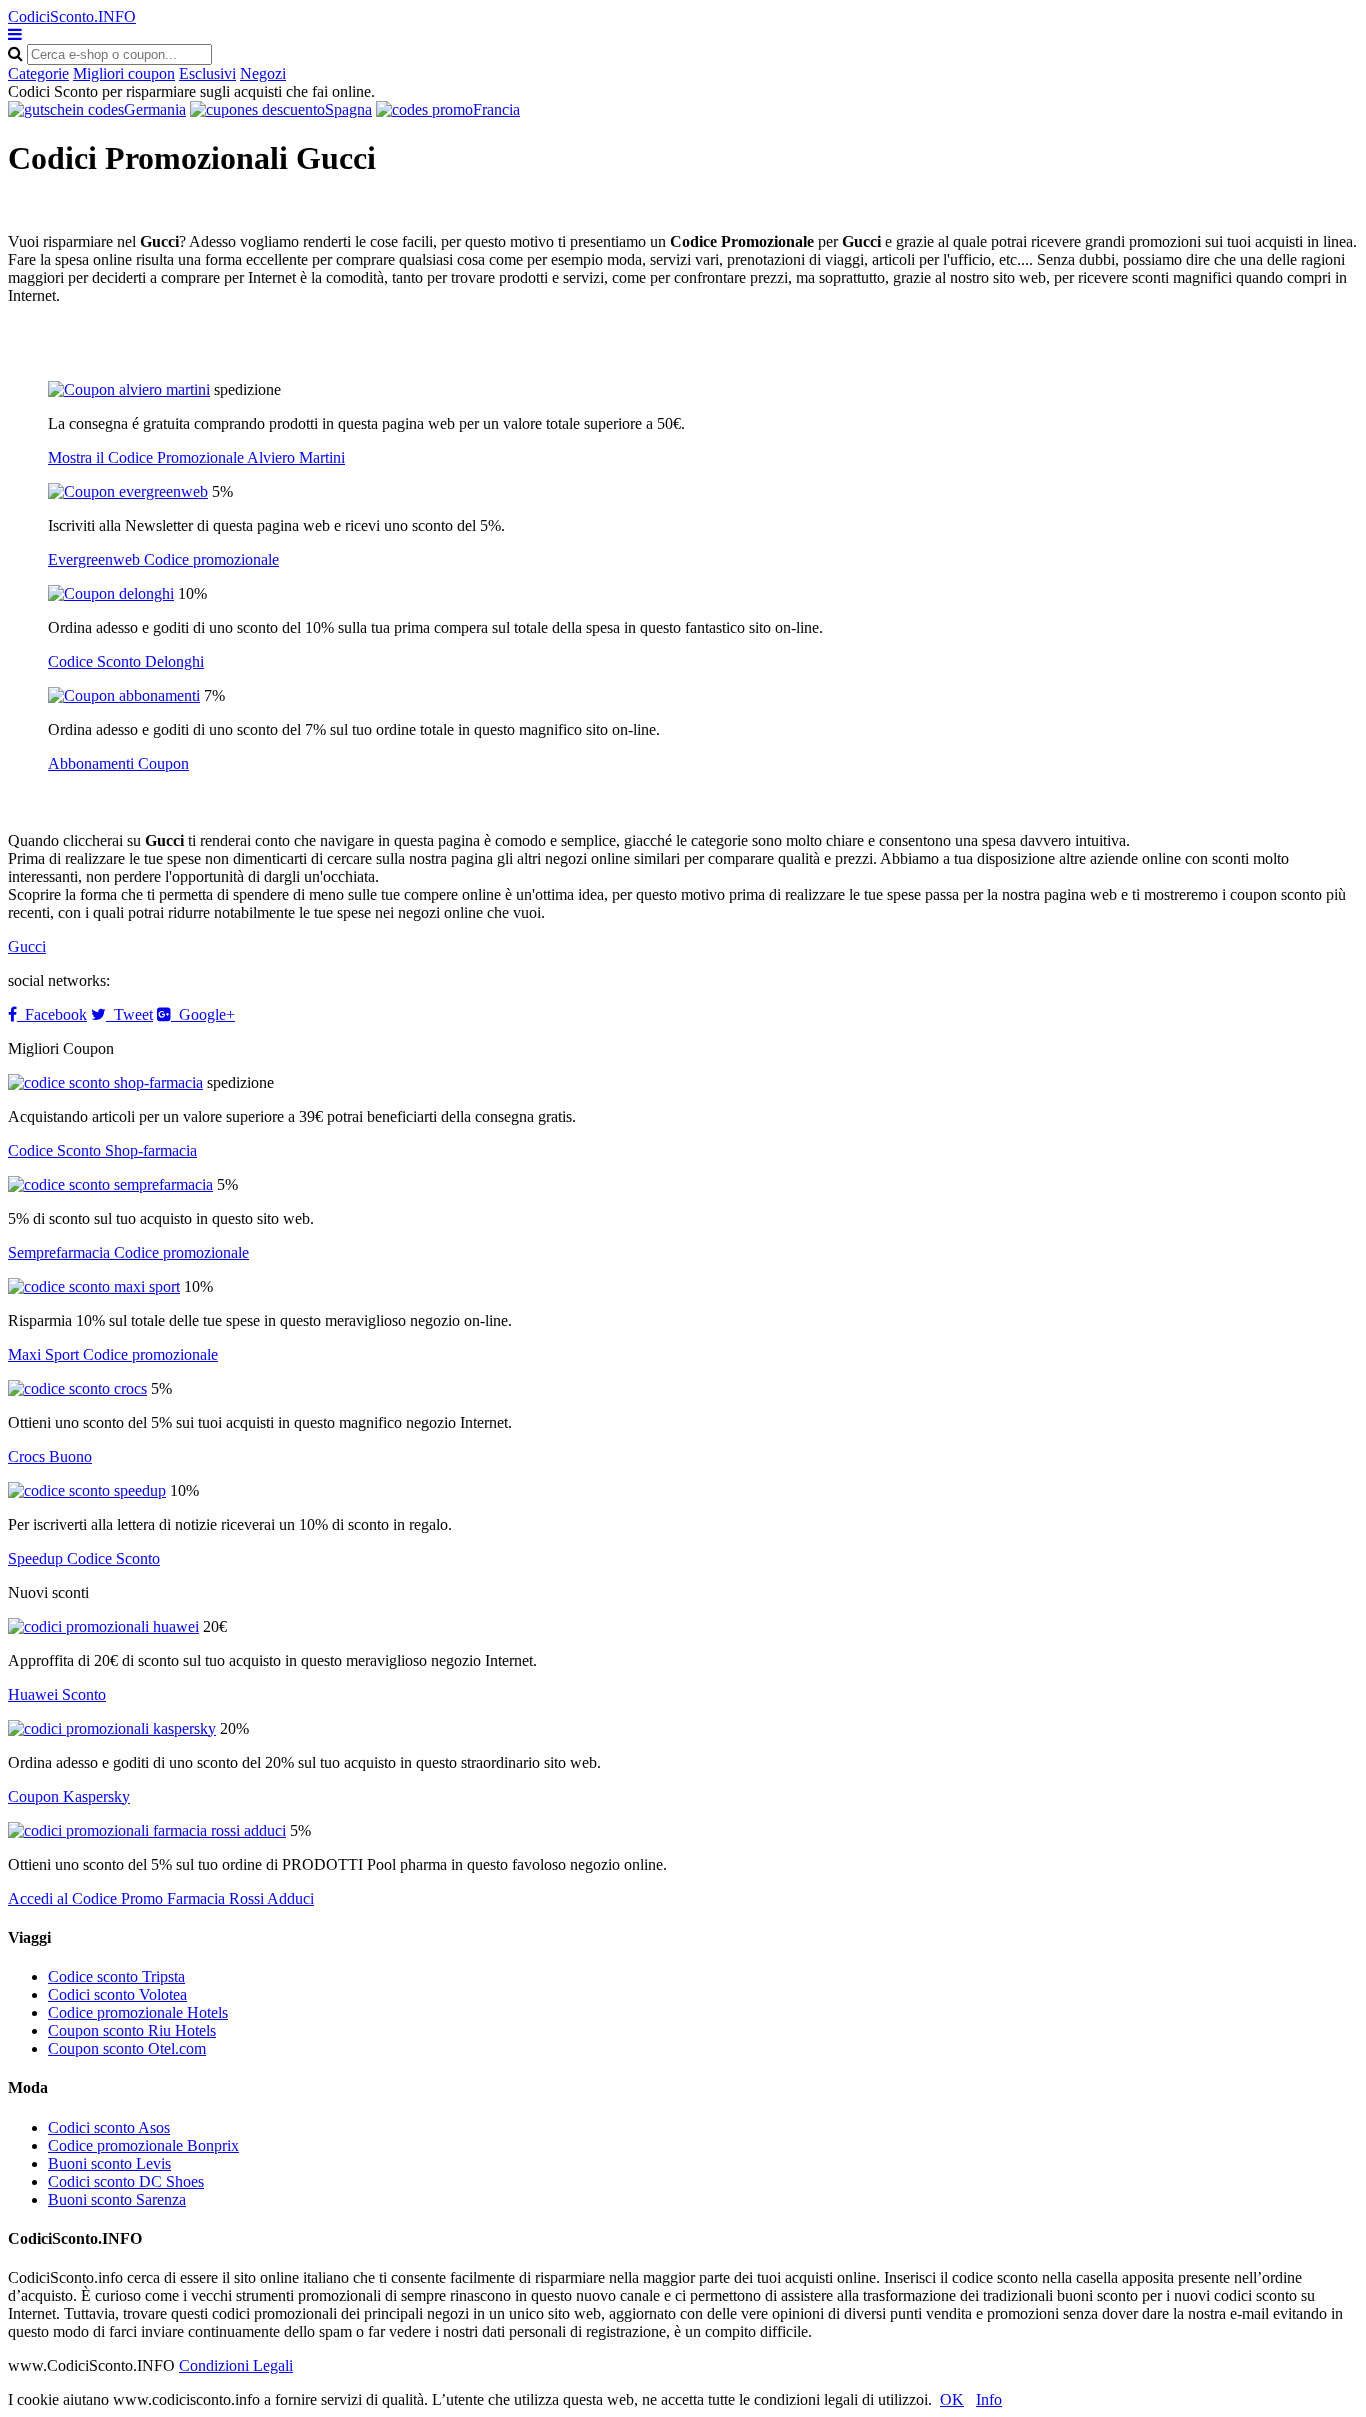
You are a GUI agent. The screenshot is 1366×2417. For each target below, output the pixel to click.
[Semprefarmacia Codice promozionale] (110, 1184)
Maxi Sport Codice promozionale (113, 1354)
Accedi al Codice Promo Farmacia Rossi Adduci (161, 1898)
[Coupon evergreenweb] (128, 491)
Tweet (129, 1014)
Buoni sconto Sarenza (117, 2199)
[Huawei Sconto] (103, 1626)
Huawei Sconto (57, 1694)
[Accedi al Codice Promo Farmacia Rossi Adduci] (147, 1830)
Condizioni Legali (236, 2365)
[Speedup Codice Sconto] (87, 1490)
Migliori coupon (124, 73)
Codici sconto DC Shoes (126, 2181)
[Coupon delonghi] (111, 593)
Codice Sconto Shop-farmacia (102, 1150)
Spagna (348, 109)
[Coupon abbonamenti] (124, 695)
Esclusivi (207, 73)
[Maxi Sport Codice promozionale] (94, 1286)
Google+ (203, 1014)
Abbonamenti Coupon (118, 763)
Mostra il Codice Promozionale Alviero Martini (196, 457)
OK (952, 2399)
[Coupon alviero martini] (129, 389)
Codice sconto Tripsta (116, 1976)
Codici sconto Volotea (117, 1994)
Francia (496, 109)
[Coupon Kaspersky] (112, 1728)
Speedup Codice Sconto (84, 1558)
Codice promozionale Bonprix (143, 2145)
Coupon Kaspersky (69, 1796)
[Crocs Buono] (77, 1388)
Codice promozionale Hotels (138, 2012)
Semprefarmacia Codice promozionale (128, 1252)
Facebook (52, 1014)
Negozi (263, 73)
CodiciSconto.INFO (72, 16)
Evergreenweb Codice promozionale (163, 559)
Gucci (27, 946)
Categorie (38, 73)
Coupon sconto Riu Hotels (132, 2030)
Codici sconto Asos (109, 2127)
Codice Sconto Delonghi (126, 661)
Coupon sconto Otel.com (127, 2048)
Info (989, 2399)
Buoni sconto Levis (109, 2163)
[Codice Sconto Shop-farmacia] (105, 1082)
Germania (155, 109)
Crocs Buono (50, 1456)
